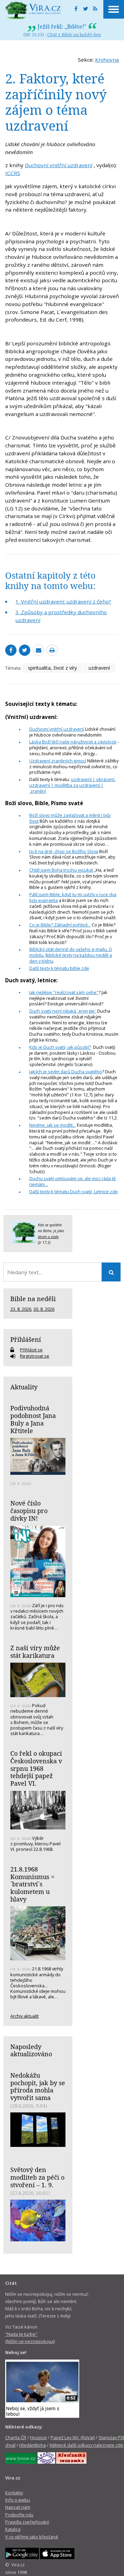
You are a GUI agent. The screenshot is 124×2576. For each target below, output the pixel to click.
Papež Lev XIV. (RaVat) (73, 2437)
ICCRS (13, 173)
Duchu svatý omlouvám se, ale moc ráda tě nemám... (73, 1181)
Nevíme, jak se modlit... (53, 1125)
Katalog (13, 2529)
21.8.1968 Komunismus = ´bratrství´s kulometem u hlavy (32, 1884)
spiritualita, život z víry (52, 668)
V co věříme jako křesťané (32, 2537)
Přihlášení (26, 1339)
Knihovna (107, 60)
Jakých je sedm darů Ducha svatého (66, 1072)
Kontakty (14, 2493)
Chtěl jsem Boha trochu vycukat (61, 870)
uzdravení (99, 668)
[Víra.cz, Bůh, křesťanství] (33, 10)
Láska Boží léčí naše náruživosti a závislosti (73, 742)
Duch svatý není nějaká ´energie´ (63, 1011)
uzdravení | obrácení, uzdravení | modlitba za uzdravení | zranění (72, 785)
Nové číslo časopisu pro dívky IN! (29, 1510)
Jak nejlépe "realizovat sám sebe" (64, 992)
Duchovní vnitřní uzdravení (59, 165)
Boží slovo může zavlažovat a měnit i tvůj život (70, 818)
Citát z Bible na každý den (74, 34)
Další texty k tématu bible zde (59, 968)
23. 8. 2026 (21, 1309)
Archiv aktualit (24, 2016)
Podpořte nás (19, 2515)
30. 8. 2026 (44, 1309)
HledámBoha (33, 2445)
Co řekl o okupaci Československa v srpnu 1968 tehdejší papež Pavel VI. (36, 1768)
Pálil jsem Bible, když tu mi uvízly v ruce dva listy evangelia (73, 897)
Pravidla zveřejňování (27, 2522)
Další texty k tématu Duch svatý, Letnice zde (74, 1191)
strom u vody (48, 1237)
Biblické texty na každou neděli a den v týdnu (71, 958)
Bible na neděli (33, 1299)
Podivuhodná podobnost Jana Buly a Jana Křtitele (33, 1419)
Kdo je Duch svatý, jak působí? (60, 1047)
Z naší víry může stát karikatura (35, 1652)
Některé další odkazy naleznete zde (86, 2445)
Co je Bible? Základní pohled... (60, 925)
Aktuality (24, 1387)
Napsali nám (18, 2507)
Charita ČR (16, 2437)
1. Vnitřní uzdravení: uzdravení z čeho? (63, 601)
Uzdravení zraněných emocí (58, 761)
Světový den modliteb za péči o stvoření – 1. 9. (37, 2177)
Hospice (38, 2437)
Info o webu (18, 2500)
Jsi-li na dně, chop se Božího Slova (64, 851)
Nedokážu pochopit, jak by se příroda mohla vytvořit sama (38, 2086)
